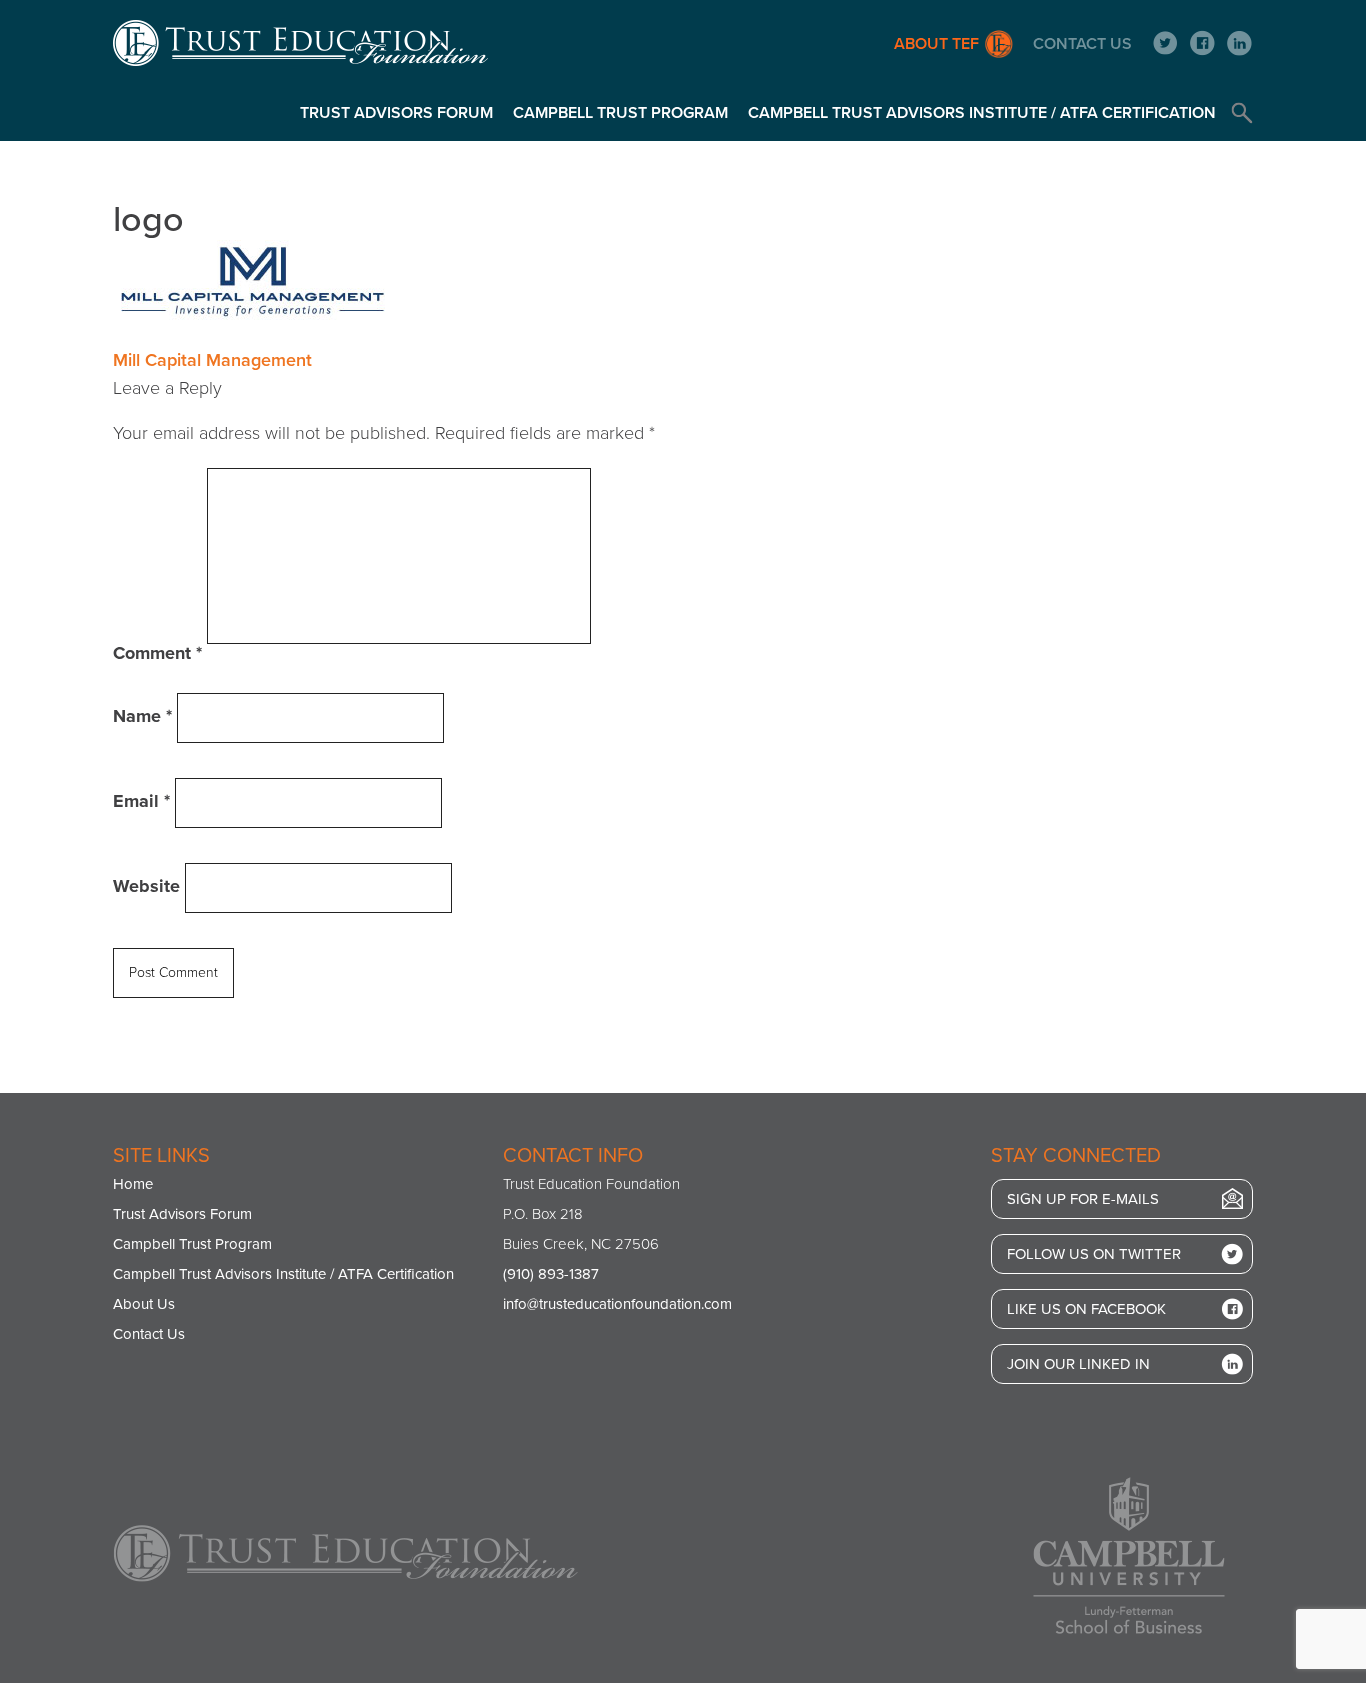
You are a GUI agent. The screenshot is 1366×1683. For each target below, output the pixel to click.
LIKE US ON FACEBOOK (1086, 1309)
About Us (144, 1304)
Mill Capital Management (212, 360)
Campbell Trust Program (620, 113)
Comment (157, 653)
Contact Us (1082, 44)
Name (142, 716)
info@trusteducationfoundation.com (617, 1304)
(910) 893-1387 (551, 1274)
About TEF (936, 44)
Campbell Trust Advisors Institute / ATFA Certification (982, 113)
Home (133, 1184)
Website (146, 886)
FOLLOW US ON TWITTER (1094, 1254)
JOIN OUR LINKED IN (1078, 1364)
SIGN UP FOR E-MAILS (1083, 1199)
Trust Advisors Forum (396, 113)
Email (141, 801)
